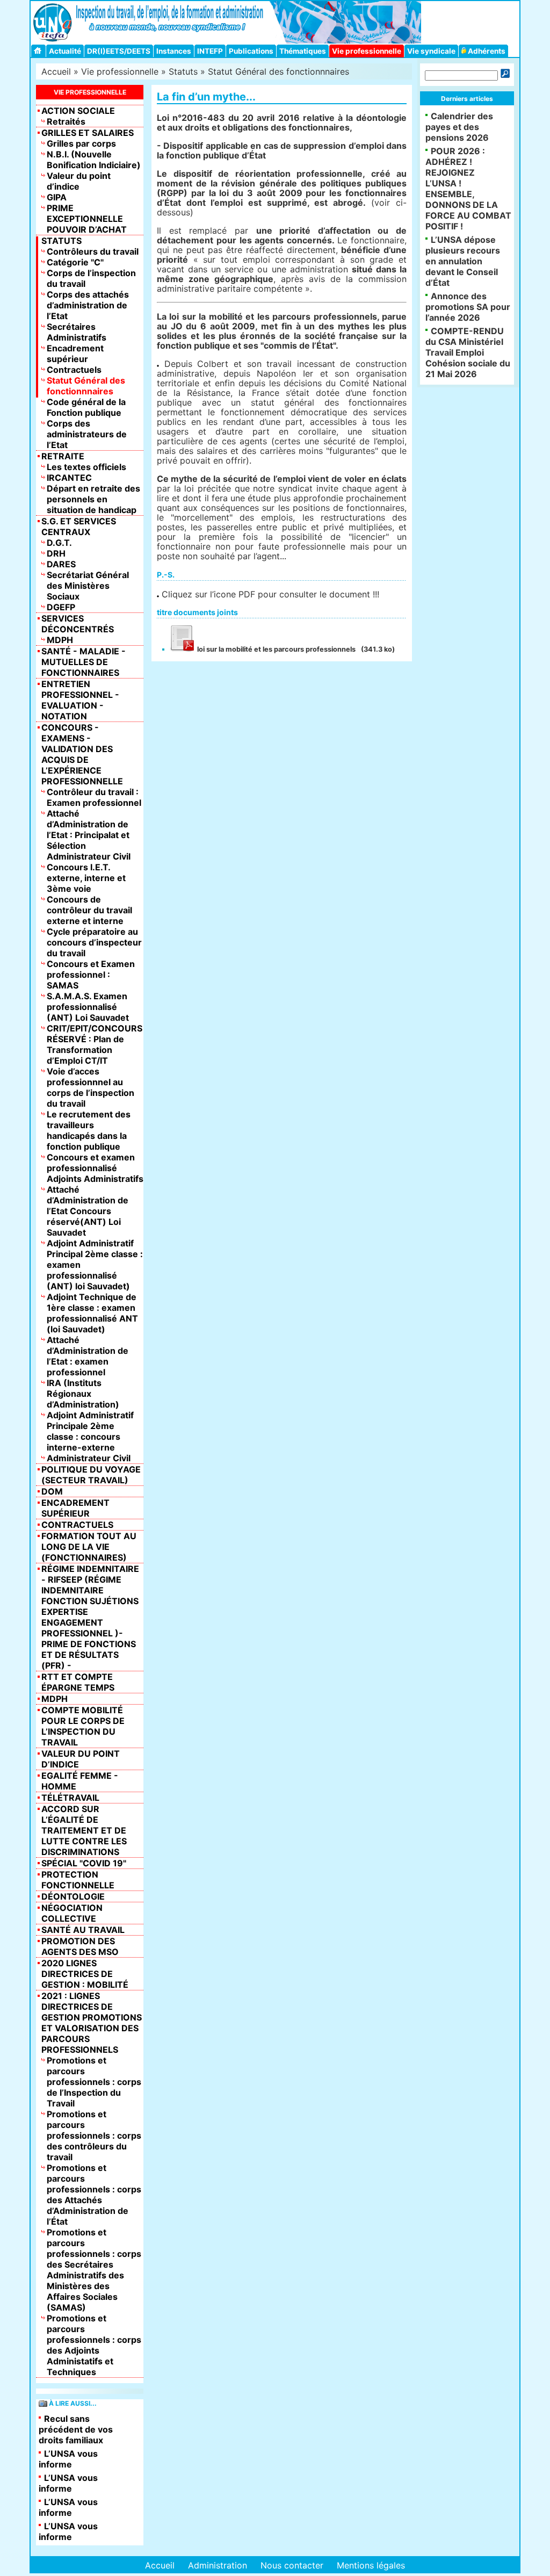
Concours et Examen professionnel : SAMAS (91, 975)
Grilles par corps (81, 143)
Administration (218, 2565)
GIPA (57, 197)
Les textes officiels (86, 467)
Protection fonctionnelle (78, 1880)
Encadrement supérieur (75, 353)
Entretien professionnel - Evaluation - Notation (80, 700)
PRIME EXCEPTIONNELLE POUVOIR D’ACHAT (87, 219)
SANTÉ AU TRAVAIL (83, 1930)
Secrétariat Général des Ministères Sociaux (88, 586)
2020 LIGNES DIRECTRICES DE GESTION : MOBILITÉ (85, 1974)
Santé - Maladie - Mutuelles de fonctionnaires (84, 662)
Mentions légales (371, 2565)
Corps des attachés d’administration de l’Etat (88, 305)
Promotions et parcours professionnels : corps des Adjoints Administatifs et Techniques (94, 2345)
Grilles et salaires (88, 133)
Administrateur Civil (89, 1458)
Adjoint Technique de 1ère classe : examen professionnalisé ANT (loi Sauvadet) (92, 1313)
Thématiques (303, 51)
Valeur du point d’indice (79, 181)
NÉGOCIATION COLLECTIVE (72, 1913)
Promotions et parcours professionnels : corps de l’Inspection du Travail (94, 2082)
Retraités (66, 121)
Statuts (183, 71)
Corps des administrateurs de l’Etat (87, 434)
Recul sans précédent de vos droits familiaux (76, 2429)
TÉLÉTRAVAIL (70, 1798)
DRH (56, 553)
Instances (174, 51)
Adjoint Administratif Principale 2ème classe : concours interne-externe (90, 1431)
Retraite (63, 456)
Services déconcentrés (78, 624)
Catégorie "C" (75, 262)
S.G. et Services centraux (79, 526)
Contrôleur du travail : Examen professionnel (94, 797)
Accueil (56, 71)
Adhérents (486, 51)
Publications (251, 51)
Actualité (65, 51)
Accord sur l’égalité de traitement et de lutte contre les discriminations (84, 1830)
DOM (52, 1491)
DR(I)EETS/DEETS (119, 51)
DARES (61, 564)
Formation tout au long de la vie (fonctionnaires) (89, 1547)
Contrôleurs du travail (93, 251)
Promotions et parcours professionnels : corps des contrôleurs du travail (94, 2135)
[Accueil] (39, 51)
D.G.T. (59, 543)
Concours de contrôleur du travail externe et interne (89, 910)
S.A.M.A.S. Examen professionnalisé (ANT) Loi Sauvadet (88, 1007)
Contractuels (74, 370)
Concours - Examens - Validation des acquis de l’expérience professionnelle (82, 754)
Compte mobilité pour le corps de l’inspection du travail (83, 1726)
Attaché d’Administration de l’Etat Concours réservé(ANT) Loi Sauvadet (88, 1211)
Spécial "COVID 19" (84, 1863)
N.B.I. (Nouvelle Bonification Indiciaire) (94, 160)
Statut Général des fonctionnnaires (278, 71)
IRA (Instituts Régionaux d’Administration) (83, 1394)
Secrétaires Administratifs (77, 332)
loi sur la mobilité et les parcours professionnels (276, 649)
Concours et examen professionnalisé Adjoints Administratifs (95, 1168)
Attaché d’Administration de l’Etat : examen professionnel (88, 1356)
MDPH (60, 640)
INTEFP (210, 51)
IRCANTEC (69, 478)
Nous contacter (292, 2565)
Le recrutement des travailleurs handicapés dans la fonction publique (89, 1130)
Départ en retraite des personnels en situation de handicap (93, 499)
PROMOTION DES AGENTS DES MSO (80, 1946)
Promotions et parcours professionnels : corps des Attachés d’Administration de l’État (94, 2195)
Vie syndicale (431, 51)
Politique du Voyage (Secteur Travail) (91, 1475)
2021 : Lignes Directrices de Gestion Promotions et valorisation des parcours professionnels (92, 2023)
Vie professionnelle (367, 51)
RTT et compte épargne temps (78, 1682)
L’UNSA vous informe (68, 2459)
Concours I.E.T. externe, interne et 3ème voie (86, 878)
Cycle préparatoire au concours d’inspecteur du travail (94, 942)
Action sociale (78, 111)
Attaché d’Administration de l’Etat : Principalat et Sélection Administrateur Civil (89, 835)
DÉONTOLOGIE (73, 1896)
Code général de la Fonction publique (86, 407)
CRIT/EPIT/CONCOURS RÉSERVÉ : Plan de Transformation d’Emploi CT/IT (95, 1044)
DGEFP (61, 607)
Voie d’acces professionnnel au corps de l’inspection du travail (91, 1087)
